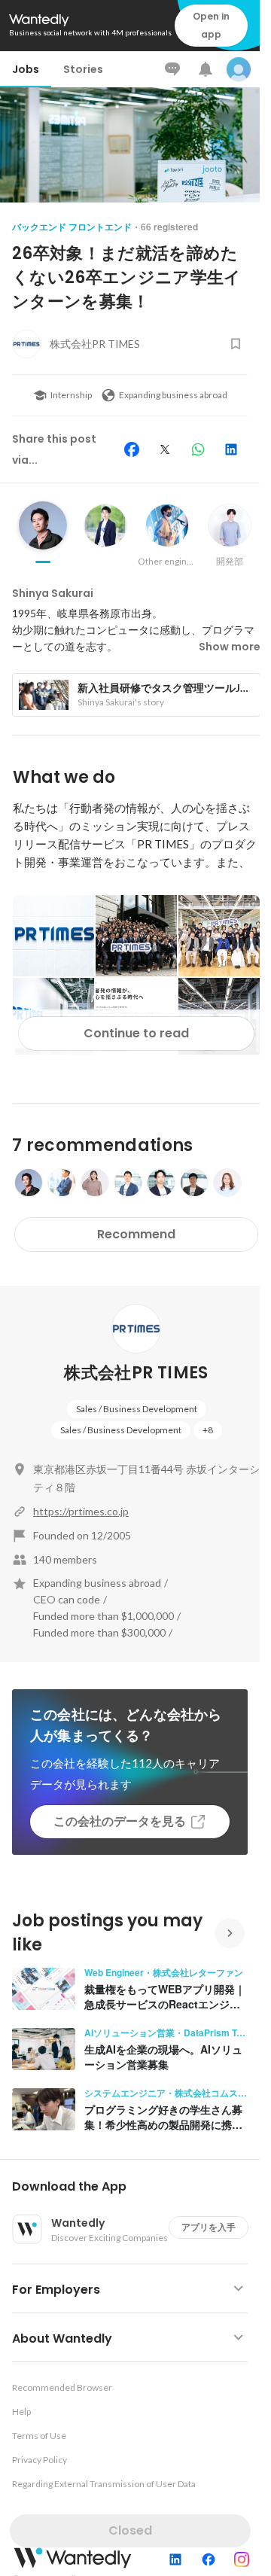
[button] (136, 2187)
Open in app (211, 25)
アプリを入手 (209, 2227)
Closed (130, 2530)
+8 (208, 1430)
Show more (230, 647)
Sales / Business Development (137, 1409)
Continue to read (136, 1033)
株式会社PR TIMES (136, 1373)
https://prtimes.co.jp (81, 1511)
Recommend (136, 1234)
